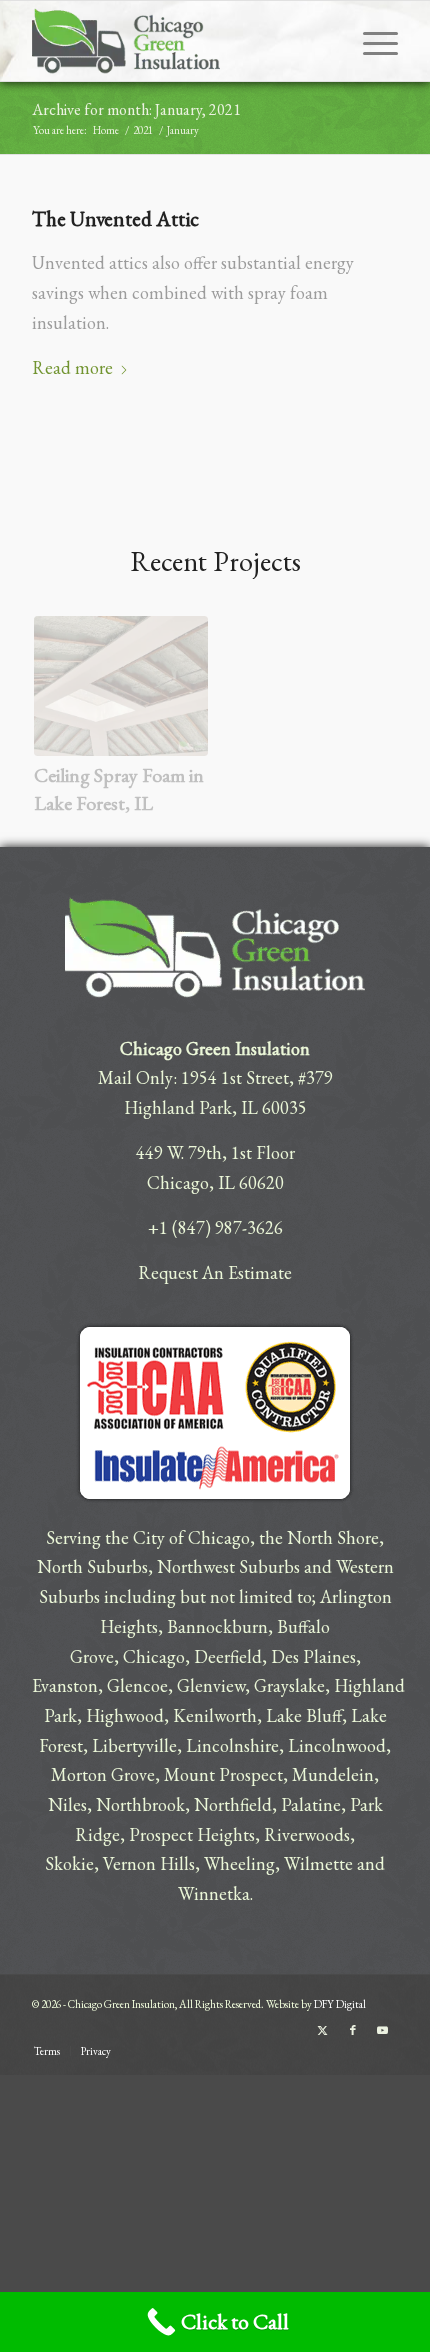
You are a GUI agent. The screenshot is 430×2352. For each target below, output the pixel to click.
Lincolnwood (337, 1745)
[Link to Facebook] (353, 2030)
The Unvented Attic (115, 218)
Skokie (69, 1863)
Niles (67, 1804)
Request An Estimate (215, 1272)
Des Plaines (313, 1656)
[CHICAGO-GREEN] (178, 41)
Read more (72, 367)
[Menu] (370, 41)
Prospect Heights (192, 1834)
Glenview (211, 1685)
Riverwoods (307, 1834)
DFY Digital (340, 2004)
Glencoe (137, 1685)
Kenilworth (215, 1715)
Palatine (311, 1804)
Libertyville (134, 1745)
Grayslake (289, 1685)
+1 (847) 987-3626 (215, 1227)
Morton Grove (103, 1774)
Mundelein (333, 1774)
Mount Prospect (223, 1774)
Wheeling (239, 1863)
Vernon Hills (149, 1863)
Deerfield (228, 1656)
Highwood (125, 1715)
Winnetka (214, 1893)
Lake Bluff (304, 1715)
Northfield (233, 1804)
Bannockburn (217, 1626)
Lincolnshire (232, 1745)
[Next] (366, 693)
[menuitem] (370, 41)
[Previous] (64, 693)
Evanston (65, 1685)
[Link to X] (323, 2030)
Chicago (154, 1656)
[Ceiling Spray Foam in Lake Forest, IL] (120, 686)
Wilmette (318, 1863)
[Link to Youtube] (383, 2030)
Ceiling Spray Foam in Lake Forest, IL (119, 789)
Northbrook (140, 1804)
